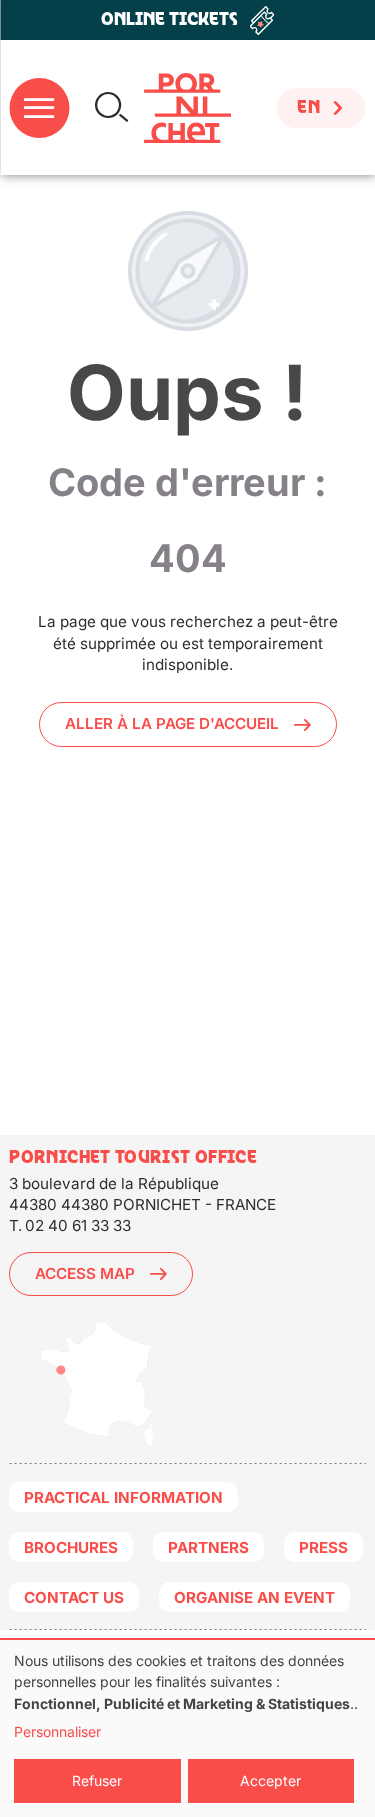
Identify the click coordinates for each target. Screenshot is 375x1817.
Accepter (270, 1780)
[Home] (187, 108)
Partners (208, 1547)
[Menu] (39, 108)
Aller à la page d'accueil (172, 723)
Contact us (74, 1597)
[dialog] (187, 1728)
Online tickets (169, 19)
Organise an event (254, 1597)
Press (323, 1547)
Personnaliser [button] (57, 1731)
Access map (85, 1273)
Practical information (123, 1497)
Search (111, 107)
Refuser (97, 1780)
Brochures (71, 1547)
